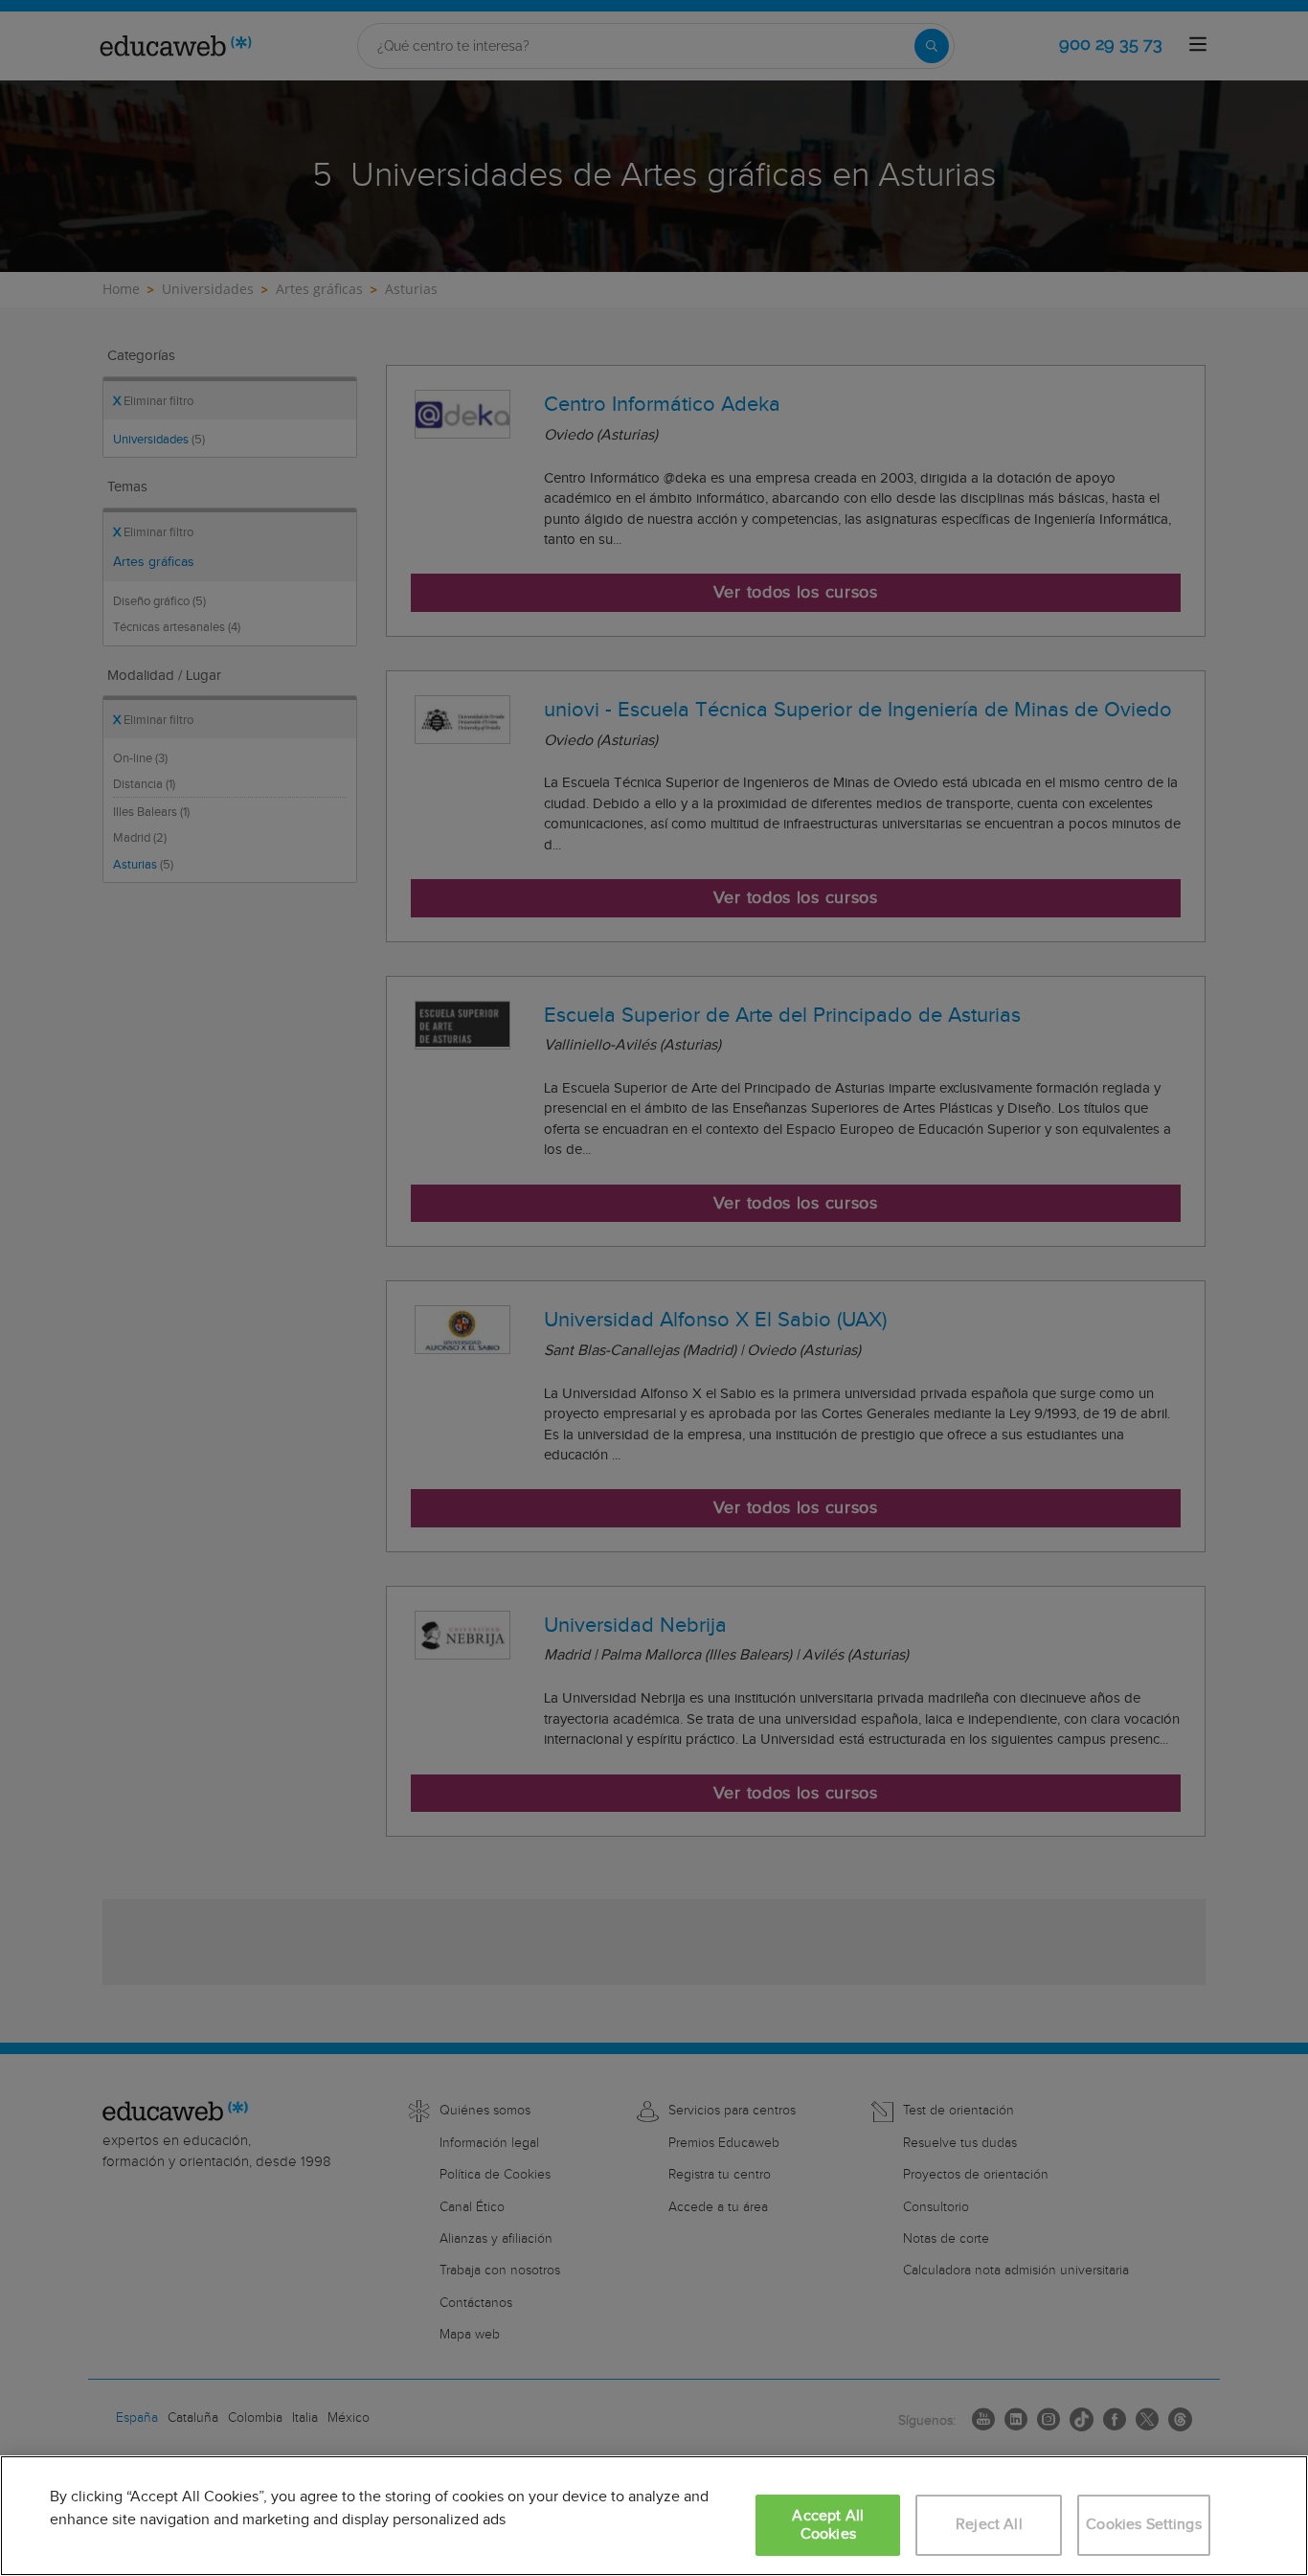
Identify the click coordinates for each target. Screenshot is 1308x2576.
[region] (654, 2516)
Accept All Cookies (828, 2525)
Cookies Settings (1144, 2525)
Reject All (989, 2525)
